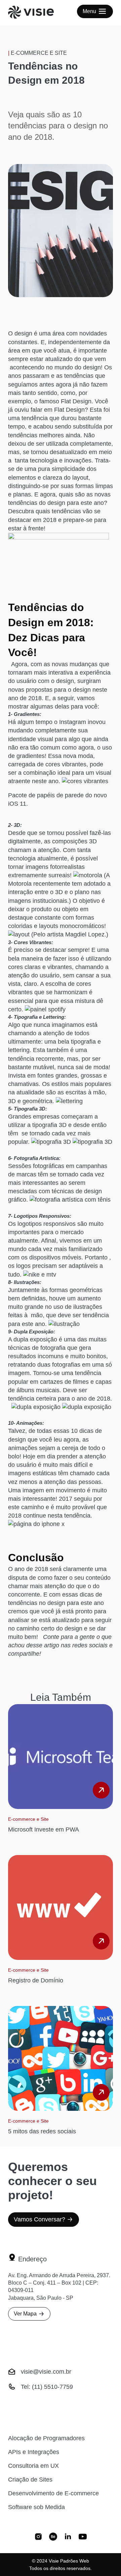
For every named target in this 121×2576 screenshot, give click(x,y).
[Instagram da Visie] (38, 2537)
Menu (89, 11)
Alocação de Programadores (46, 2438)
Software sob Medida (36, 2507)
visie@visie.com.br (46, 2372)
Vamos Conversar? (39, 2219)
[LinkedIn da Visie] (68, 2537)
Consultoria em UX (33, 2466)
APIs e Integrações (34, 2452)
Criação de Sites (30, 2480)
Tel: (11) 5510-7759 (47, 2387)
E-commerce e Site (39, 53)
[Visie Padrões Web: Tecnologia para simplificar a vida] (39, 13)
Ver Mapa (25, 2314)
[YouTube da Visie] (83, 2537)
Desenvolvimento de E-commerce (53, 2493)
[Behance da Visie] (53, 2537)
